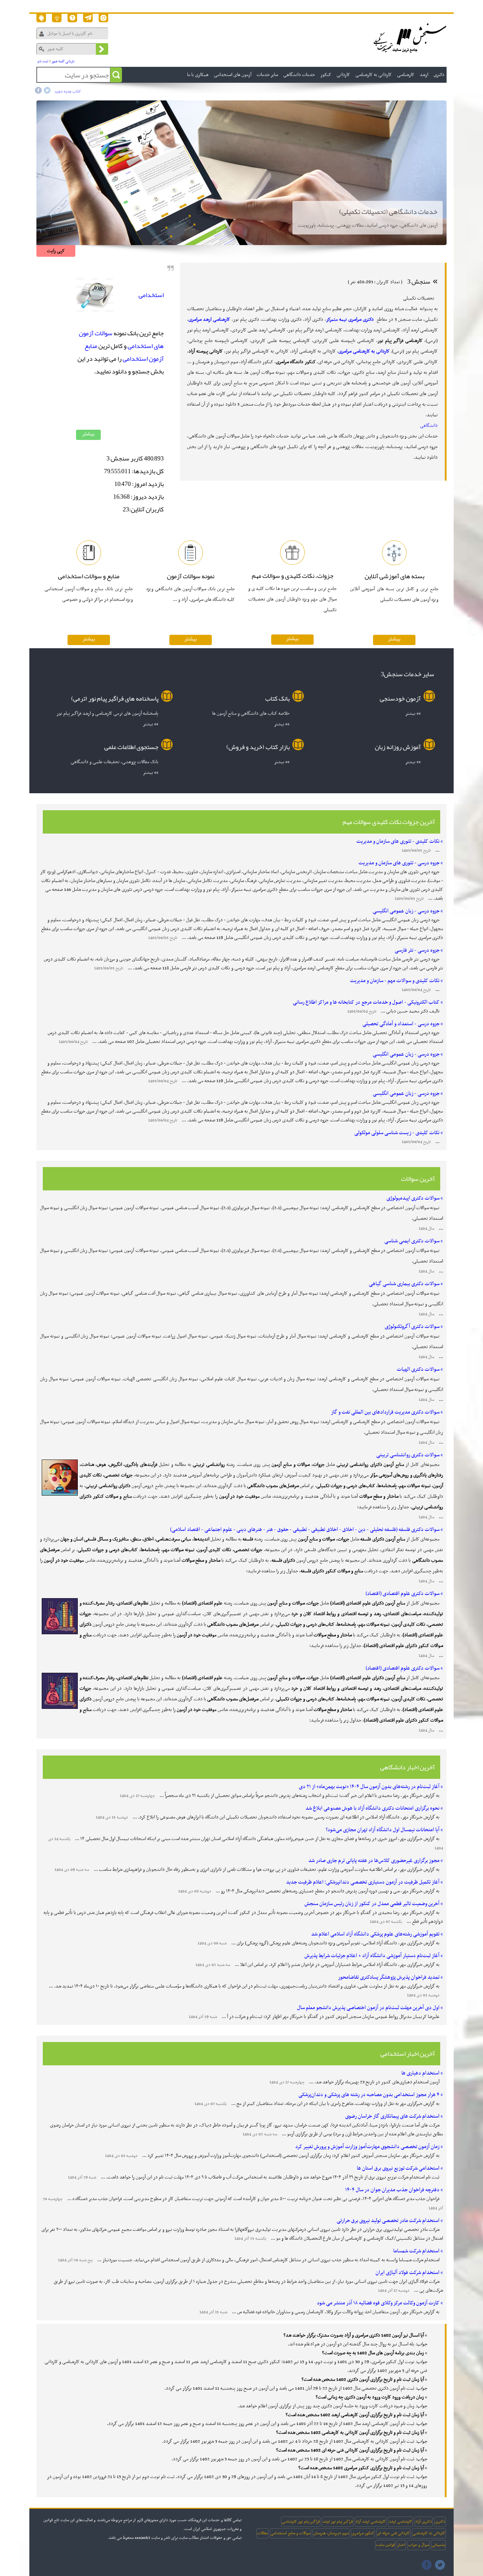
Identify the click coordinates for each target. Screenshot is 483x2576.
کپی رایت (56, 251)
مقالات (262, 2533)
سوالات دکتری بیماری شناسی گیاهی (404, 1284)
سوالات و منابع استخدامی (290, 2533)
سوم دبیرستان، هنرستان (331, 2533)
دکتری (440, 2522)
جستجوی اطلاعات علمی (131, 747)
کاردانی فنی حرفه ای (393, 2533)
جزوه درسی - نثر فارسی (417, 950)
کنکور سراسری (363, 2533)
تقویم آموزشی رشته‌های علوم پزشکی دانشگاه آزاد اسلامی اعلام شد (375, 1934)
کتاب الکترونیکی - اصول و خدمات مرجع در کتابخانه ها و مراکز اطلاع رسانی (366, 1002)
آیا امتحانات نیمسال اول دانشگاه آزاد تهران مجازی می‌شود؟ (383, 1830)
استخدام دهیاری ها (420, 2073)
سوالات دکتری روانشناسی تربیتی (408, 1455)
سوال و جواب (418, 2545)
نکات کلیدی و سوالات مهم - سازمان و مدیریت (395, 981)
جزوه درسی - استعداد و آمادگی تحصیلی (401, 1024)
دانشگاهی (429, 426)
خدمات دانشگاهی (299, 75)
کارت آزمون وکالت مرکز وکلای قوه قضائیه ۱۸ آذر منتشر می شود (378, 2303)
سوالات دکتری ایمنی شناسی (412, 1241)
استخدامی (151, 295)
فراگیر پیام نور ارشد (337, 2522)
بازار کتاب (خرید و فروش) (258, 747)
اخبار (401, 2545)
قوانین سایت (385, 2545)
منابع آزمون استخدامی (124, 352)
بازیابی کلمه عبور (63, 61)
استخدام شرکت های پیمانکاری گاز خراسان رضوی (392, 2116)
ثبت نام (43, 61)
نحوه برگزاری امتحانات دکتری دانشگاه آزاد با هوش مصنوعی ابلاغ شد (373, 1808)
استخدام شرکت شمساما (416, 2251)
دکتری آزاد (424, 2522)
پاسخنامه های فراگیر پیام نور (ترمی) (115, 698)
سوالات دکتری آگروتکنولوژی (412, 1327)
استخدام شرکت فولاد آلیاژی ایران (408, 2273)
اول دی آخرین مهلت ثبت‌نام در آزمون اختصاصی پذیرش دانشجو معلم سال (368, 2008)
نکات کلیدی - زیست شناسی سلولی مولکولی (397, 1133)
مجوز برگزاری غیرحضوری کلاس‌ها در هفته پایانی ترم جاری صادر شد (374, 1861)
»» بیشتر (413, 713)
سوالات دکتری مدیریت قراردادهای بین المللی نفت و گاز (385, 1412)
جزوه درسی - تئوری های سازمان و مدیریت (399, 863)
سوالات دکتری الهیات (418, 1369)
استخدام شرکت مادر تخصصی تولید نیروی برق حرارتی (388, 2221)
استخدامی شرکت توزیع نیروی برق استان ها (398, 2168)
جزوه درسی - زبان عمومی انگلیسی (406, 911)
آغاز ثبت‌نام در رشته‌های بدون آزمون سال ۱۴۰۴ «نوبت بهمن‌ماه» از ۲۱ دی (369, 1787)
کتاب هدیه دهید (68, 92)
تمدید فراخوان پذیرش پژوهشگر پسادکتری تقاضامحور (389, 1977)
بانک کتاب (277, 698)
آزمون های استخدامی (233, 75)
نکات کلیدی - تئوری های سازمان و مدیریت (398, 841)
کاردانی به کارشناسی (429, 2533)
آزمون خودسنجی (400, 698)
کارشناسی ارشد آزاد (371, 2522)
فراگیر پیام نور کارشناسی (301, 2522)
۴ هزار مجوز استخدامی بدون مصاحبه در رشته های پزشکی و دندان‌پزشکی (369, 2095)
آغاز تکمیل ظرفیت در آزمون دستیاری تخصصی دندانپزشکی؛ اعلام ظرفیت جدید (363, 1882)
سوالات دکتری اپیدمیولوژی (413, 1198)
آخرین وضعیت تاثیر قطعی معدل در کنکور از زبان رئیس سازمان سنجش (372, 1904)
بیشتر (88, 434)
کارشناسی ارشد (400, 2522)
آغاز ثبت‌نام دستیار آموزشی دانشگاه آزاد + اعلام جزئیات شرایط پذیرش (372, 1956)
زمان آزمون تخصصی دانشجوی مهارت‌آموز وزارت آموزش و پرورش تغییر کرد (367, 2147)
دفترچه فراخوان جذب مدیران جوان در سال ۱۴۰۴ (392, 2190)
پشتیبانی (438, 2545)
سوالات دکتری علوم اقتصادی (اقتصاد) (403, 1594)
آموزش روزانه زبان (398, 747)
